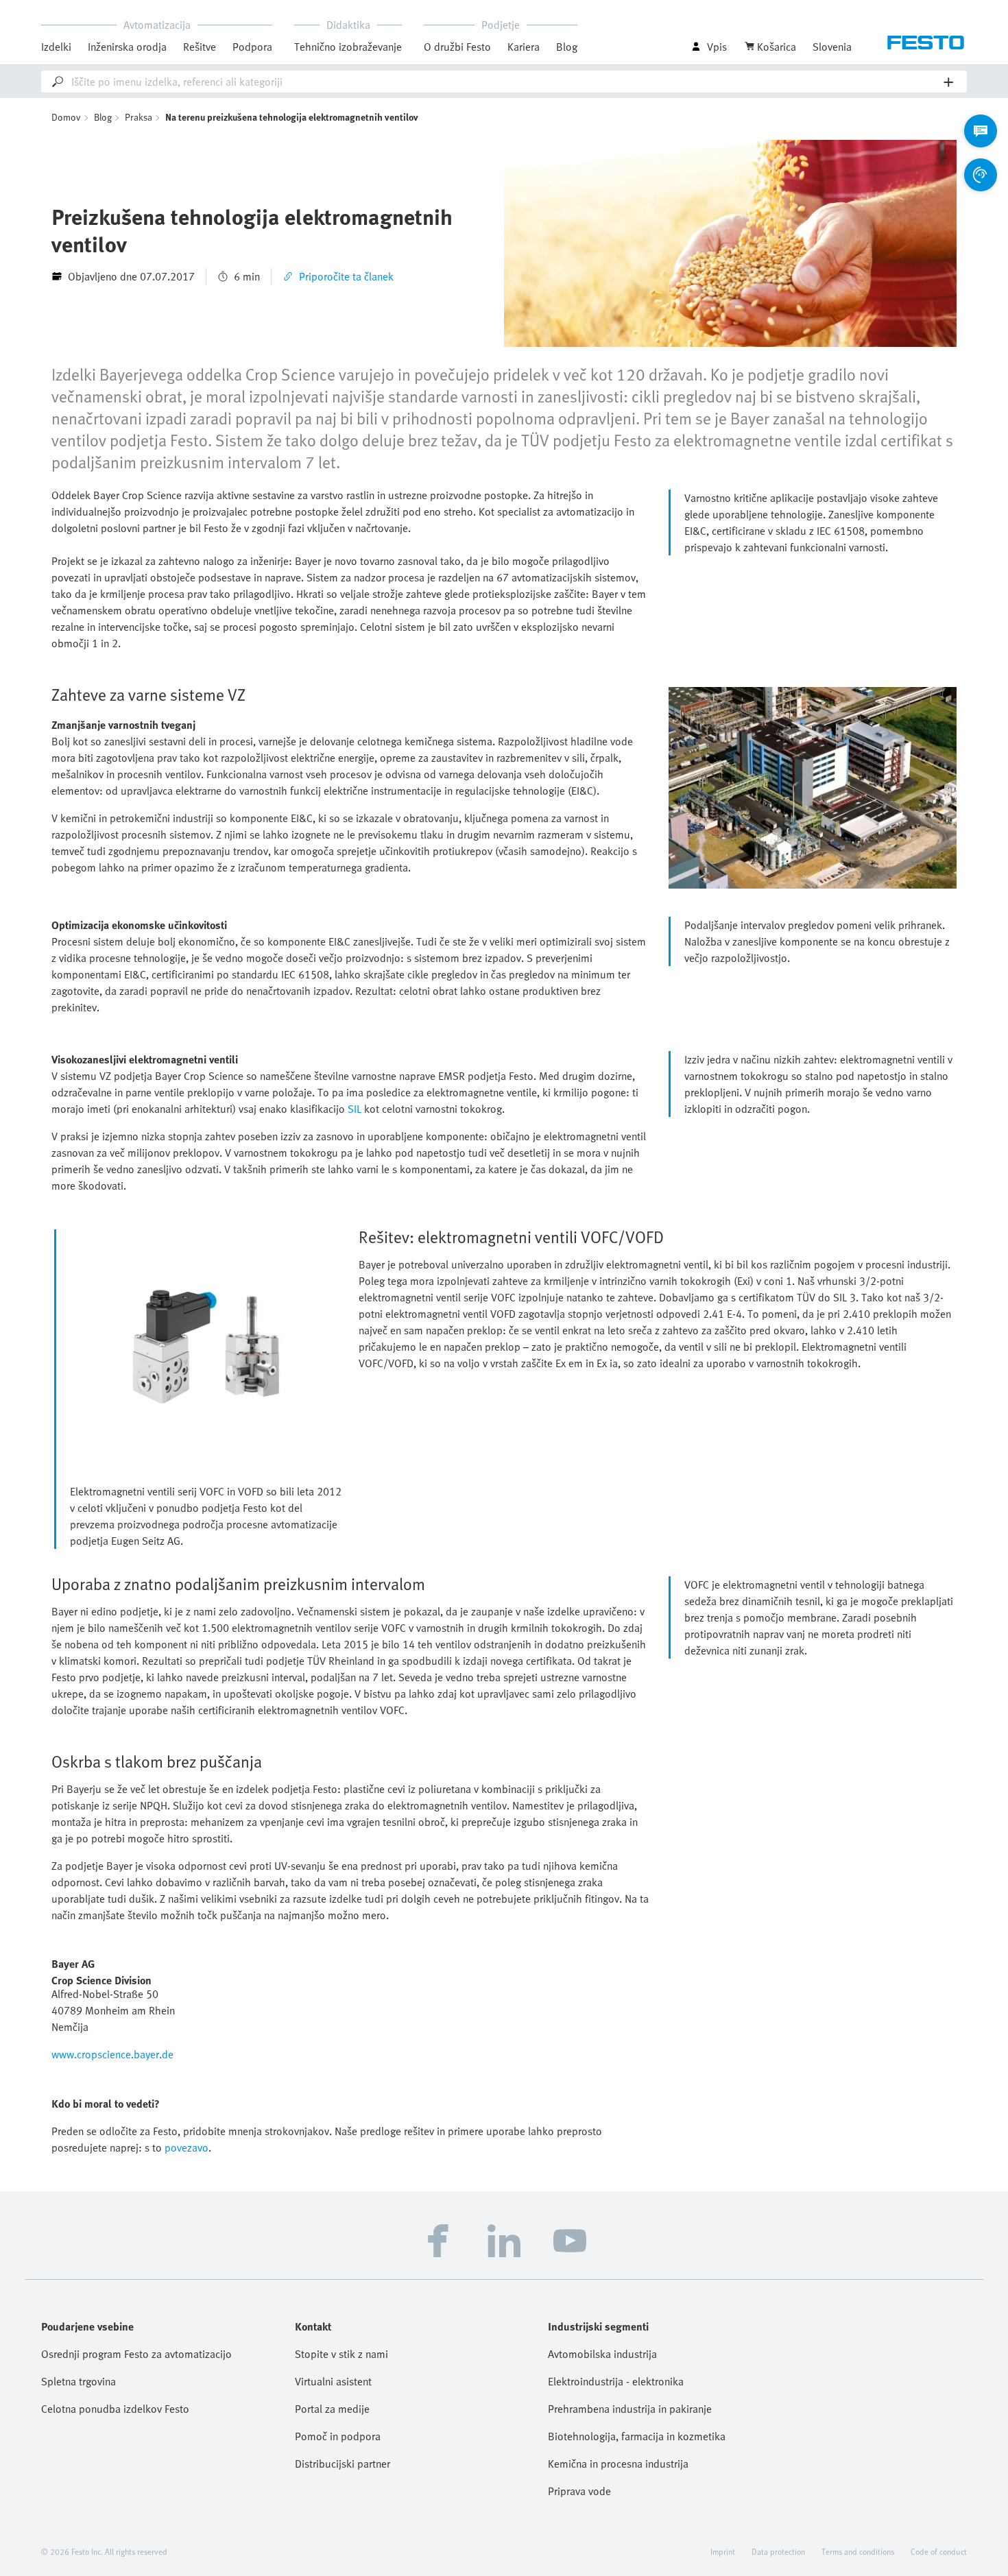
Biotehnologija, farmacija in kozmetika (637, 2436)
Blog (567, 47)
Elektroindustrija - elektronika (616, 2381)
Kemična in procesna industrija (618, 2464)
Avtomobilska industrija (602, 2354)
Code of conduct (939, 2551)
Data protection (778, 2551)
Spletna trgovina (79, 2381)
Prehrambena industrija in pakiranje (630, 2409)
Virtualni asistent (333, 2381)
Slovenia (832, 47)
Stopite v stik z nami (341, 2354)
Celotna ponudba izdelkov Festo (115, 2409)
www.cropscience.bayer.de (112, 2054)
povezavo (187, 2147)
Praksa (139, 117)
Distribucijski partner (343, 2464)
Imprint (723, 2551)
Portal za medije (332, 2409)
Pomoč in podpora (338, 2436)
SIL (355, 1109)
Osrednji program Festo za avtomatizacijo (136, 2354)
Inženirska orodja (127, 47)
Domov (66, 117)
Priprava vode (579, 2491)
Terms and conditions (858, 2551)
